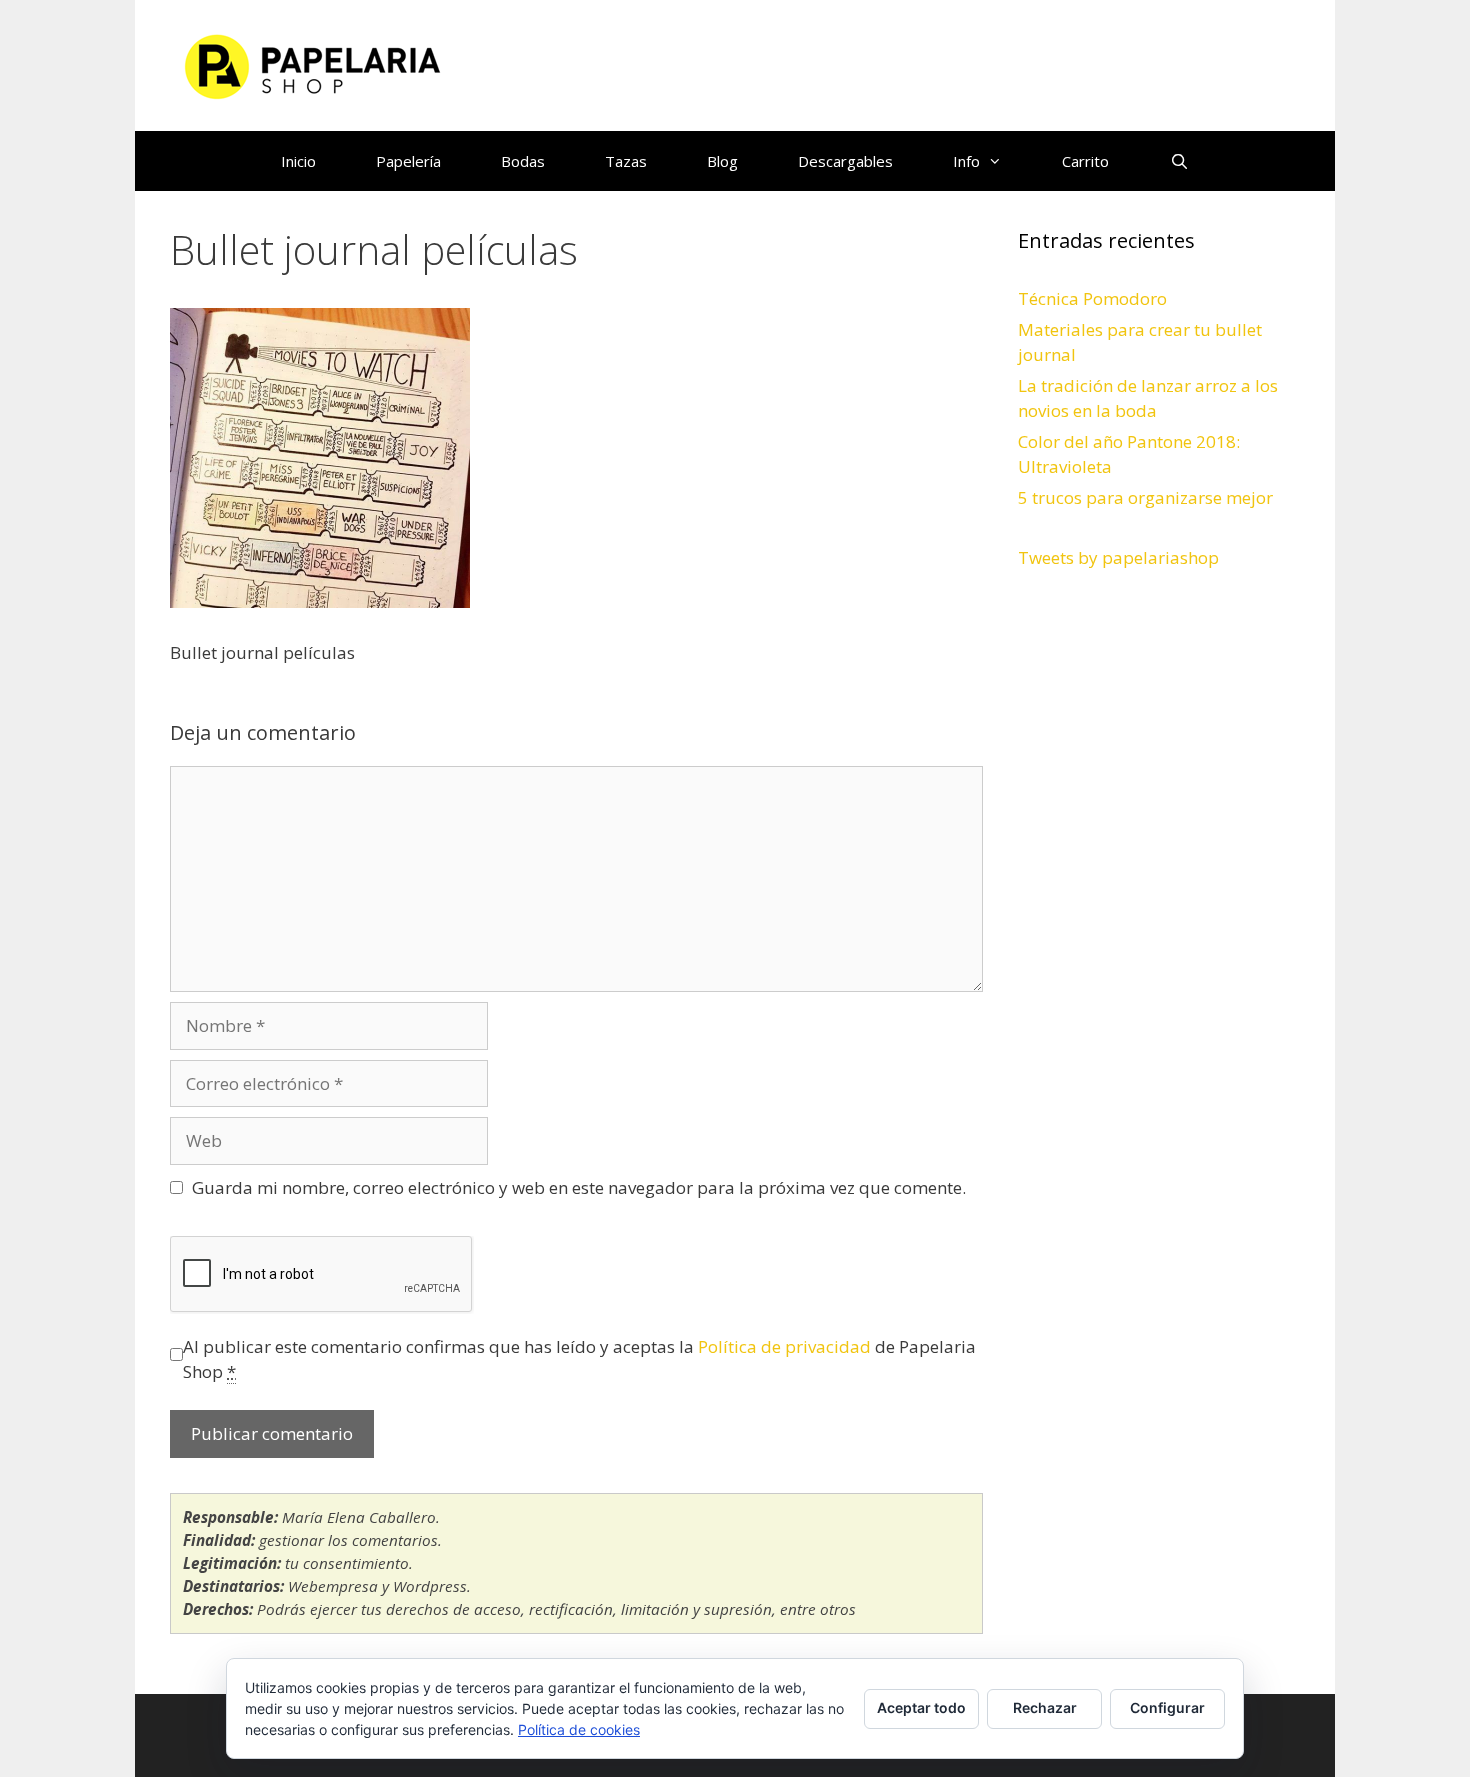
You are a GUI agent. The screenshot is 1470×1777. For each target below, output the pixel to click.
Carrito (1085, 161)
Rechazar (1045, 1707)
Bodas (523, 161)
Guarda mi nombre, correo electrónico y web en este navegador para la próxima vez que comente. (579, 1187)
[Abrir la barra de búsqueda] (1178, 161)
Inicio (298, 161)
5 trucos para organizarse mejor (1145, 497)
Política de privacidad (784, 1346)
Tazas (626, 161)
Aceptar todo (921, 1707)
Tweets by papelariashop (1118, 557)
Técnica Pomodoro (1092, 298)
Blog (722, 161)
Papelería (408, 161)
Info (966, 161)
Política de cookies (579, 1729)
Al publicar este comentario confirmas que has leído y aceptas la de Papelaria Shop (579, 1359)
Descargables (845, 161)
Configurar (1167, 1707)
